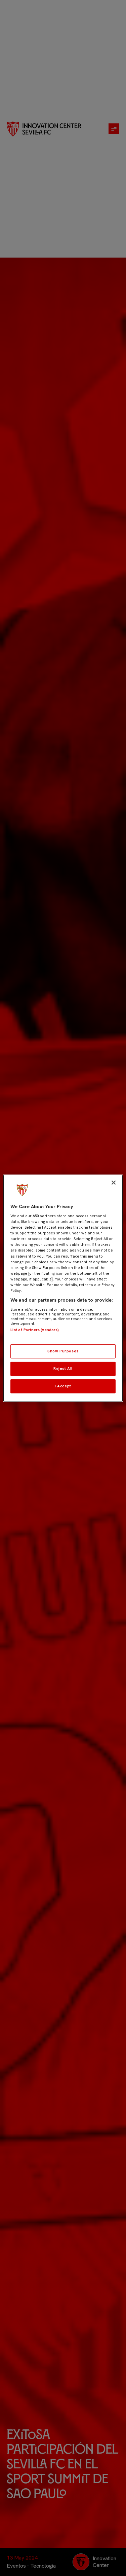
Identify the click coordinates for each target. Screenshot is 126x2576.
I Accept (63, 1386)
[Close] (114, 1182)
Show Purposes (63, 1351)
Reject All (63, 1369)
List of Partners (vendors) (35, 1330)
